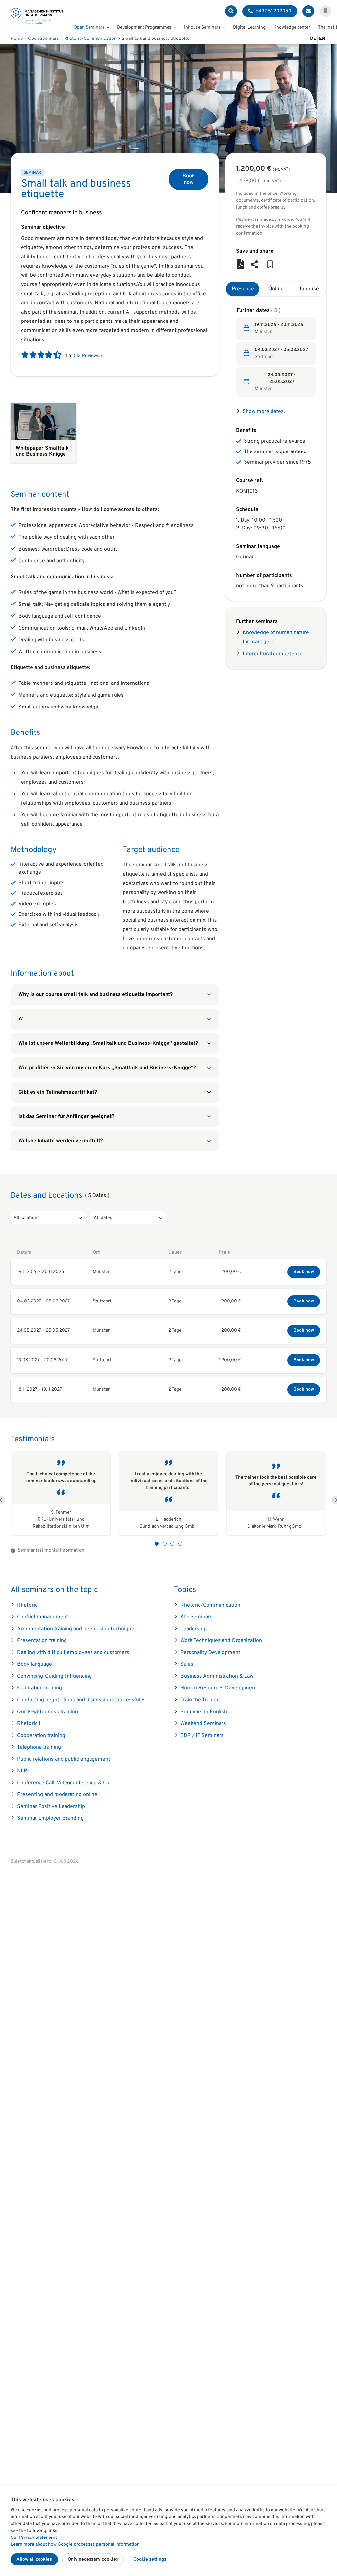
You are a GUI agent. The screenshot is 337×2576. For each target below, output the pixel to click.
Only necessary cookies (93, 2559)
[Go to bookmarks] (270, 265)
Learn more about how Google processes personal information (75, 2545)
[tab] (243, 289)
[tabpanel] (276, 352)
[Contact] (308, 11)
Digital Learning (249, 27)
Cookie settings (150, 2559)
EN (322, 39)
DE (313, 39)
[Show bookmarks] (325, 11)
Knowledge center (292, 27)
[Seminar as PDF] (241, 265)
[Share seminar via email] (254, 265)
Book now (189, 179)
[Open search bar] (231, 11)
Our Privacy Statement (34, 2538)
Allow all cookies (34, 2559)
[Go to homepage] (37, 16)
